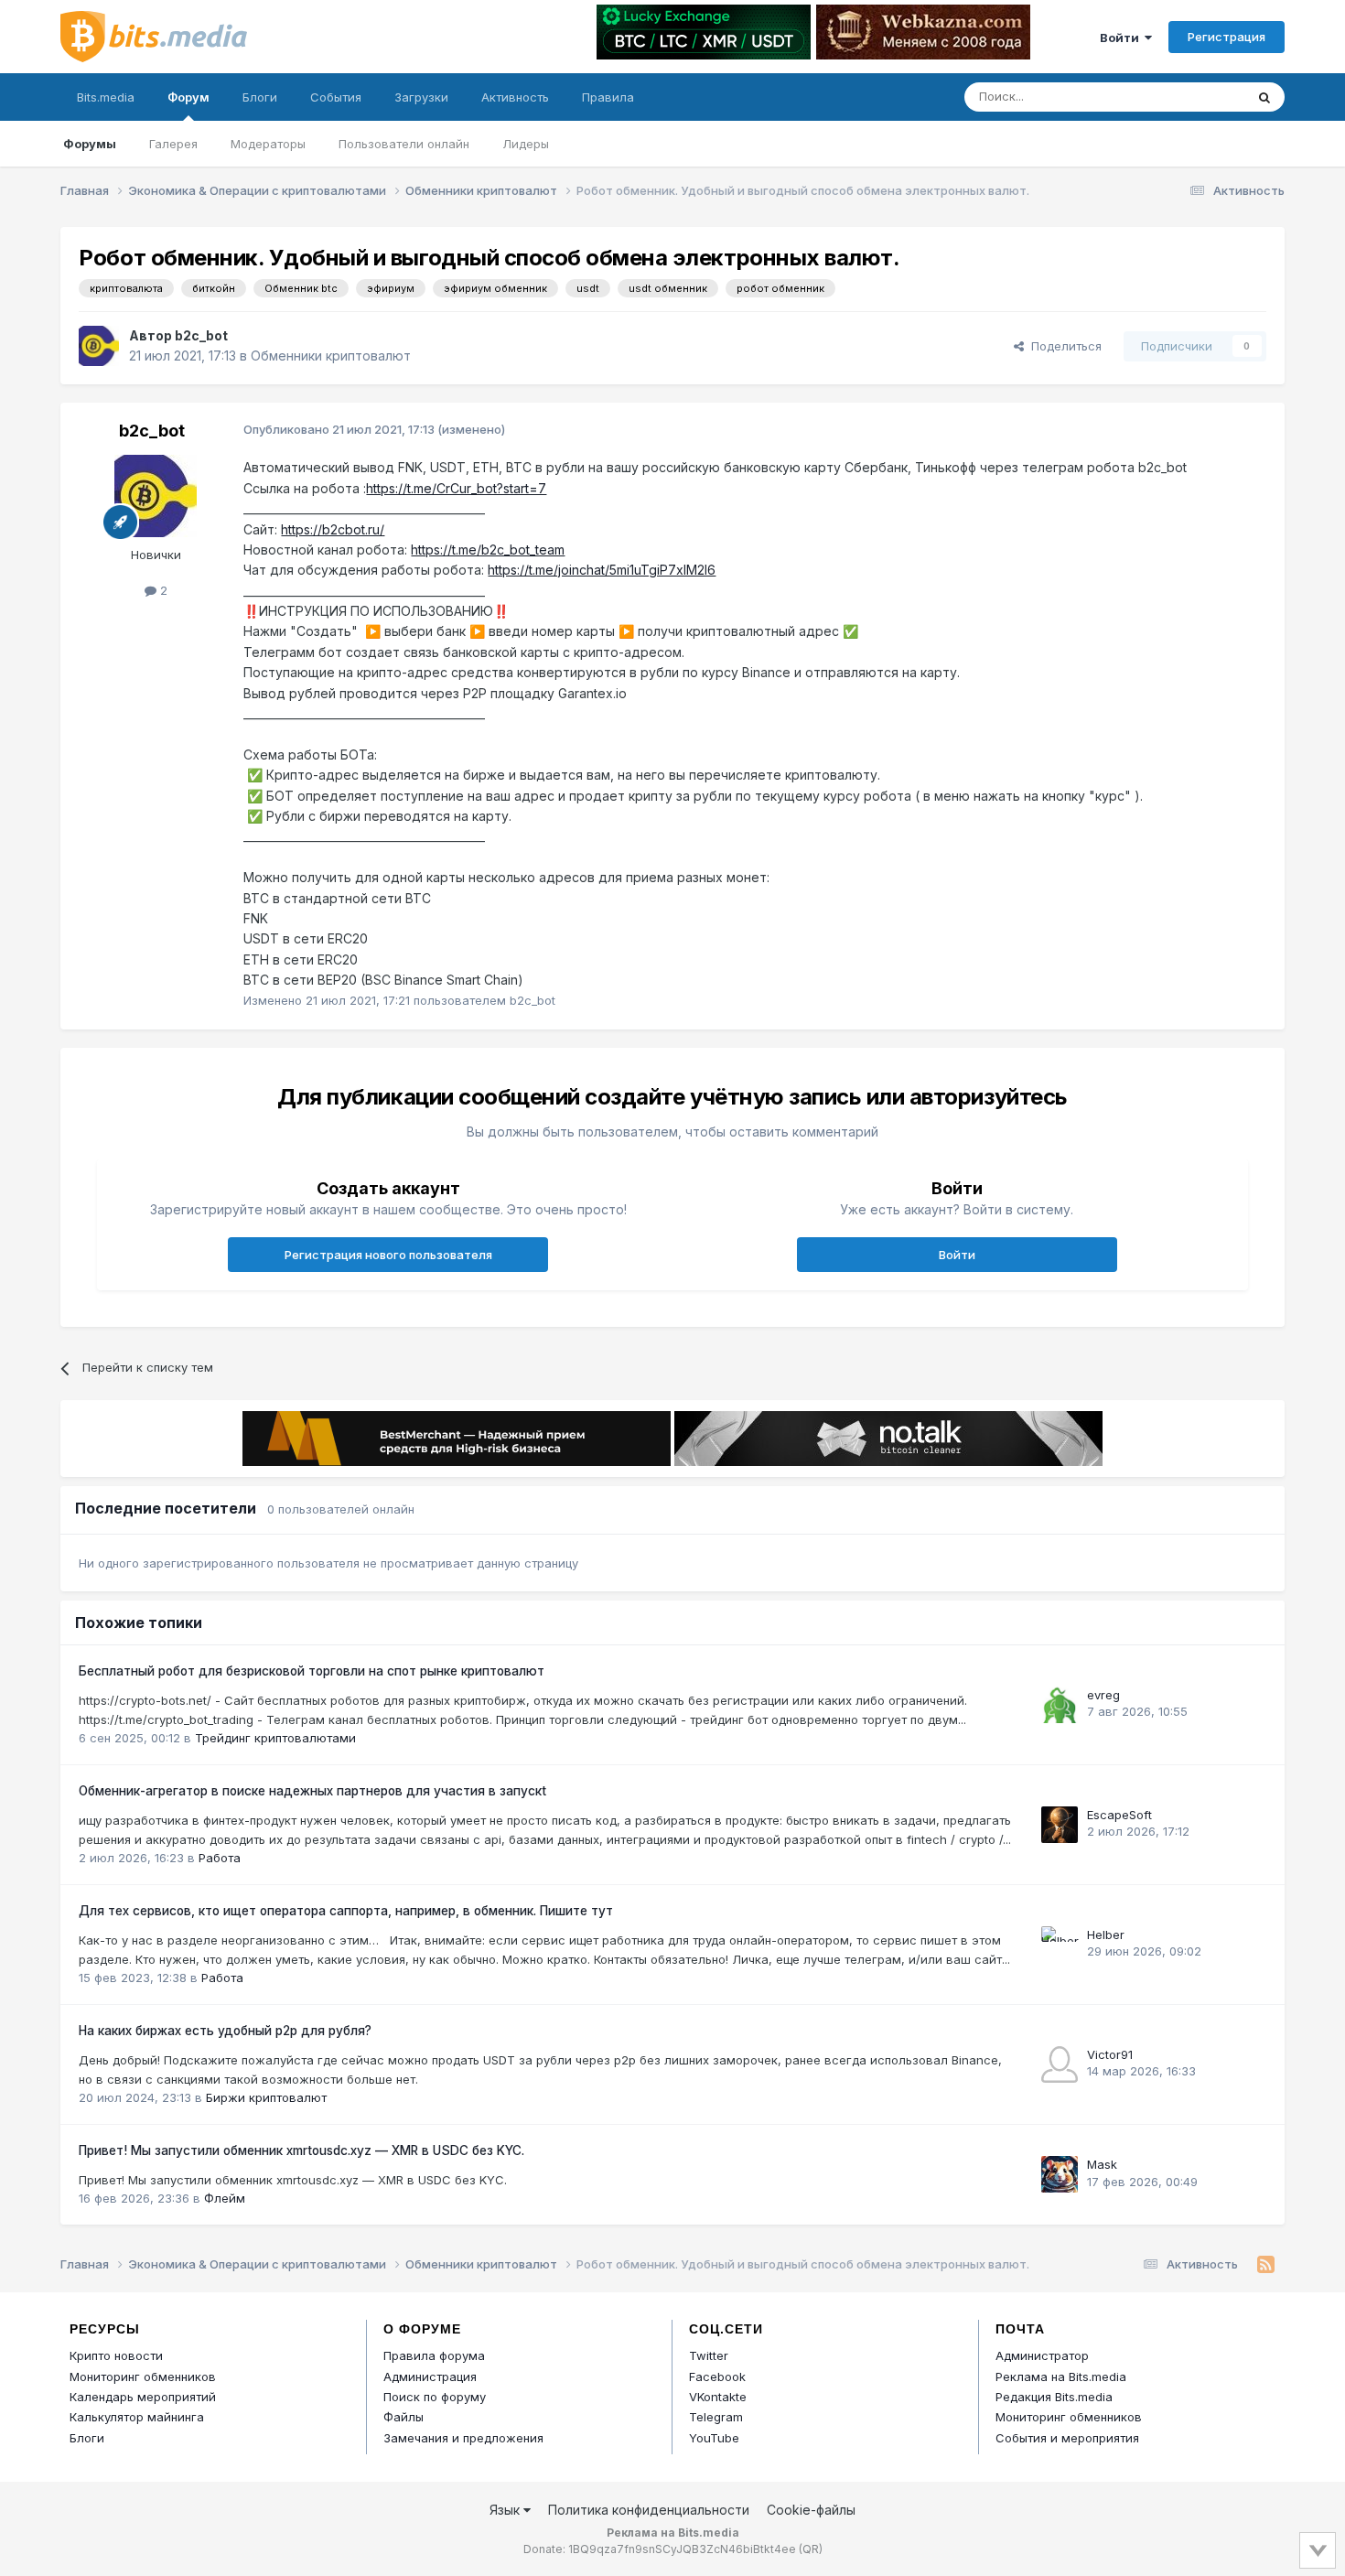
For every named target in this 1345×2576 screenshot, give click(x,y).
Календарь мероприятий (143, 2397)
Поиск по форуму (435, 2397)
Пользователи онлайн (404, 144)
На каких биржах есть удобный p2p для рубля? (225, 2031)
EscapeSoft (1119, 1815)
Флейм (225, 2198)
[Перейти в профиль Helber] (1060, 1945)
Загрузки (421, 97)
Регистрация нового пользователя (388, 1255)
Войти (1122, 38)
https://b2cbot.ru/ (333, 529)
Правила (608, 97)
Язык (506, 2510)
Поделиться (1063, 346)
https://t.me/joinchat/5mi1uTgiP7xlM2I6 (602, 570)
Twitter (709, 2355)
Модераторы (268, 144)
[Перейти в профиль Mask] (1060, 2174)
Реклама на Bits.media (1061, 2377)
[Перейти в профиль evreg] (1060, 1705)
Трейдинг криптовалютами (275, 1738)
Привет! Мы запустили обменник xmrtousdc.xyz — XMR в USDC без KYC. (301, 2150)
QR (811, 2549)
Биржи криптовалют (266, 2097)
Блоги (260, 97)
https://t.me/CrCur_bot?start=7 (456, 488)
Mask (1102, 2164)
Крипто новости (116, 2355)
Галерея (173, 144)
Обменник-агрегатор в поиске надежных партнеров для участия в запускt (312, 1791)
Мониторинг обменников (143, 2377)
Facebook (717, 2377)
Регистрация (1227, 37)
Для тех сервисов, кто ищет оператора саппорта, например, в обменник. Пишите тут (346, 1911)
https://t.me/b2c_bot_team (488, 550)
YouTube (714, 2438)
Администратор (1042, 2355)
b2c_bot (201, 335)
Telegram (716, 2417)
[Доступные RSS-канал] (1266, 2265)
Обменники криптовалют (331, 356)
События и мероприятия (1067, 2438)
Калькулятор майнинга (137, 2417)
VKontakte (718, 2397)
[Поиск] (1264, 97)
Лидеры (526, 144)
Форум (188, 97)
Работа (220, 1858)
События (336, 97)
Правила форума (434, 2355)
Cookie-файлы (811, 2510)
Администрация (430, 2377)
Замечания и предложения (463, 2438)
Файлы (403, 2417)
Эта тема (1194, 97)
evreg (1103, 1695)
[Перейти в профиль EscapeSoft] (1060, 1825)
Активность (515, 97)
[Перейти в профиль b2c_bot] (99, 346)
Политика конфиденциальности (649, 2510)
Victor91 (1110, 2054)
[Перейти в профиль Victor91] (1060, 2064)
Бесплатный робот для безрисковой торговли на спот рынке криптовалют (312, 1671)
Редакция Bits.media (1054, 2397)
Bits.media (106, 97)
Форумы (90, 144)
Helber (1106, 1935)
